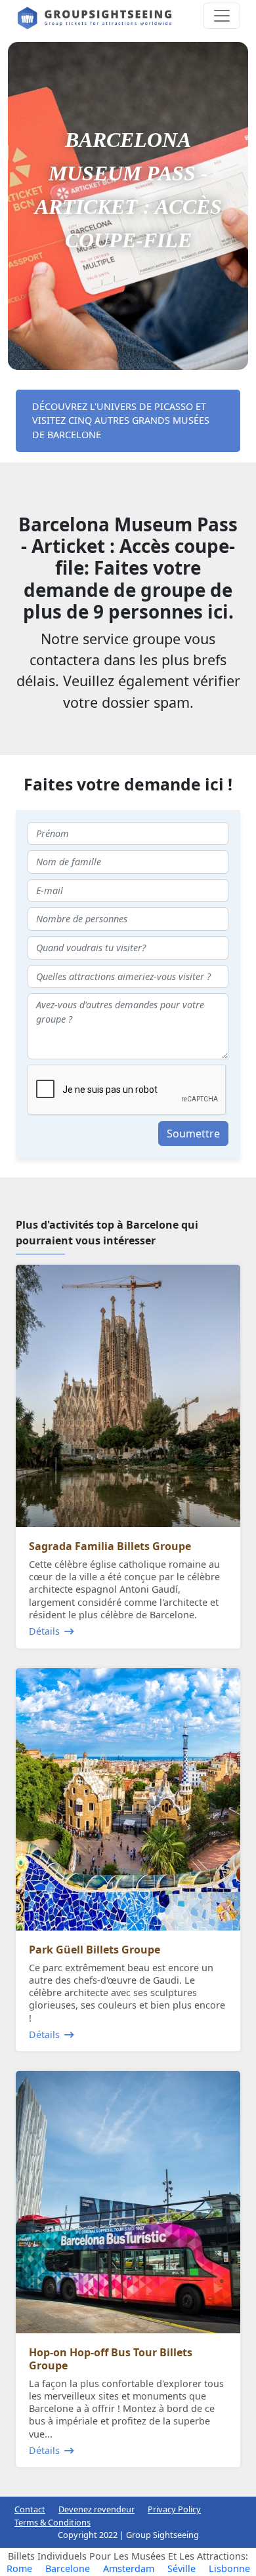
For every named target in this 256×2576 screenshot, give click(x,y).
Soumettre (193, 1134)
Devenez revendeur (96, 2509)
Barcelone (68, 2568)
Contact (30, 2509)
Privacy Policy (174, 2509)
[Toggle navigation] (222, 16)
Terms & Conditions (53, 2522)
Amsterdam (129, 2568)
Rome (19, 2568)
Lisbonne (229, 2568)
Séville (181, 2568)
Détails (44, 1631)
